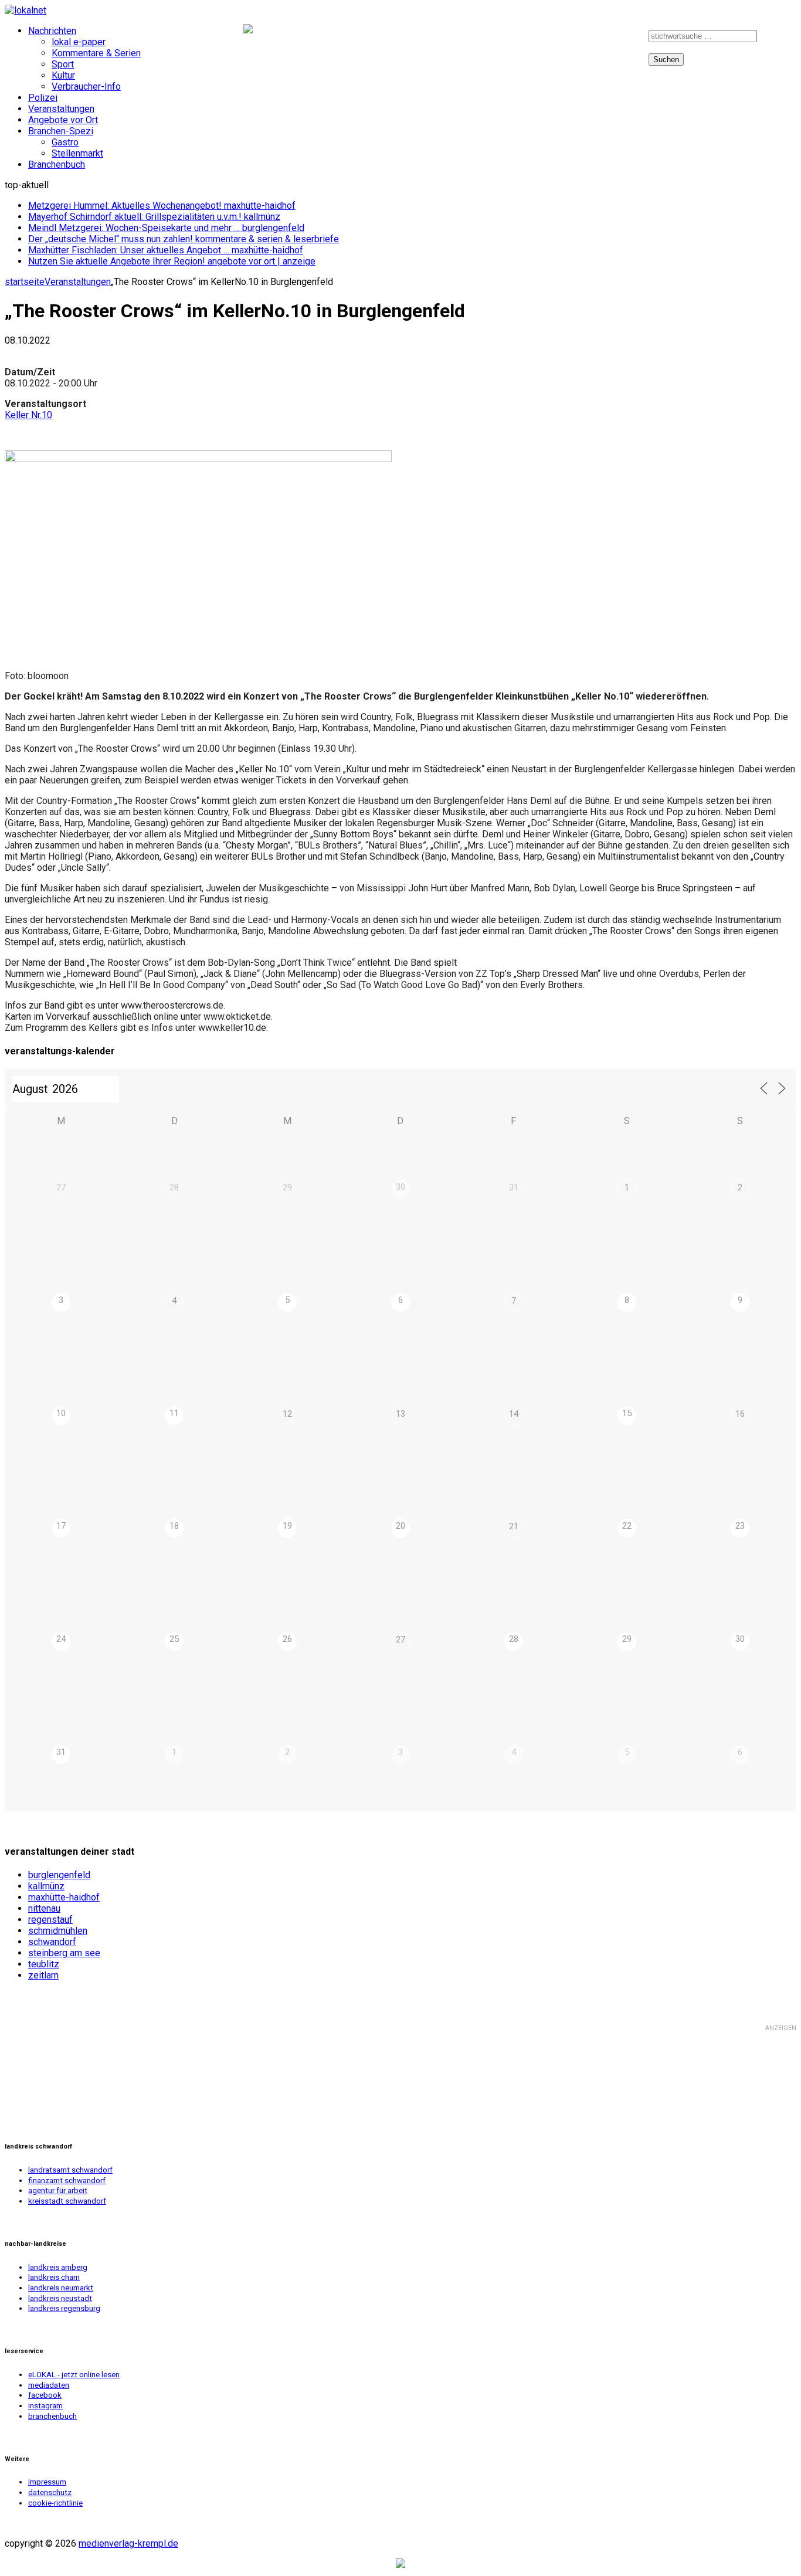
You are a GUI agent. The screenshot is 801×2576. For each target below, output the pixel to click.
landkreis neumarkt (61, 2288)
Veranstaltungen (61, 109)
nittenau (44, 1908)
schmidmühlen (58, 1931)
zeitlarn (43, 1975)
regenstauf (50, 1920)
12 (287, 1414)
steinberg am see (64, 1953)
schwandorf (52, 1942)
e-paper (531, 39)
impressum (47, 2482)
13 (400, 1414)
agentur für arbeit (58, 2190)
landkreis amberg (58, 2267)
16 (740, 1414)
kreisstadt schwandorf (67, 2201)
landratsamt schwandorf (70, 2170)
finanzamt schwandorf (67, 2180)
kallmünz (46, 1886)
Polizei (43, 98)
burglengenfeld (59, 1875)
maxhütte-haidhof (64, 1897)
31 (514, 1187)
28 (174, 1187)
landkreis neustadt (60, 2298)
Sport (63, 64)
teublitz (44, 1964)
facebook (571, 39)
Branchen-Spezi (61, 131)
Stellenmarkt (77, 153)
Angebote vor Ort (63, 120)
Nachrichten (52, 31)
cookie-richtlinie (55, 2503)
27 (61, 1187)
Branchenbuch (57, 164)
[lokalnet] (400, 10)
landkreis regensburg (64, 2308)
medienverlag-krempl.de (128, 2543)
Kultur (63, 75)
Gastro (65, 142)
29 (287, 1187)
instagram (615, 39)
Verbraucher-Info (86, 86)
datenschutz (50, 2492)
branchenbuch (52, 2416)
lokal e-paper (79, 42)
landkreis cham (54, 2277)
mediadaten (49, 2385)
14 (514, 1414)
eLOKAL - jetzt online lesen (74, 2375)
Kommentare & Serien (96, 53)
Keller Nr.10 (28, 415)
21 (514, 1526)
